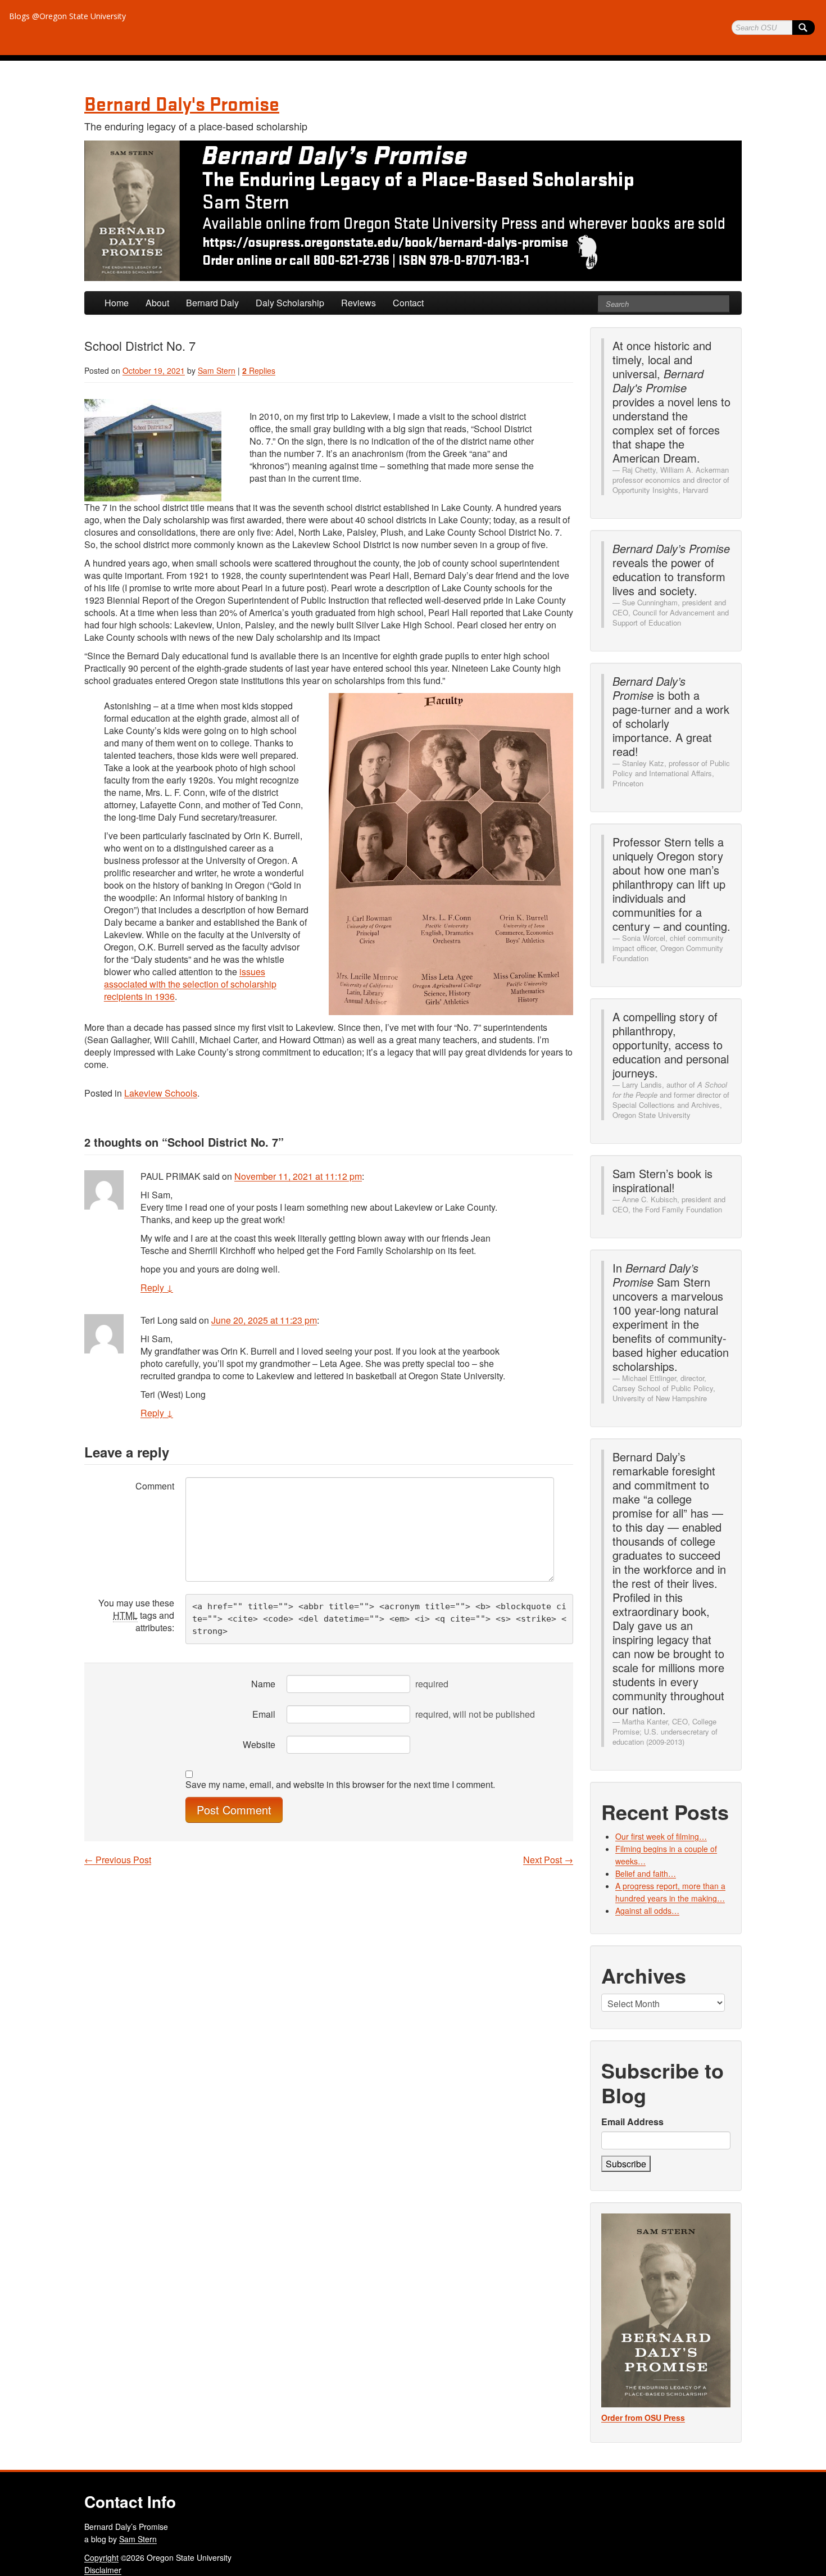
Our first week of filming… (661, 1836)
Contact (408, 303)
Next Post (548, 1860)
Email (264, 1714)
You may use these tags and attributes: (136, 1615)
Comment (155, 1486)
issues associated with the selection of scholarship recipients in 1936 (190, 984)
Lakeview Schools (161, 1093)
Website (259, 1744)
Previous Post (118, 1860)
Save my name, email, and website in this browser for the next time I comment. (340, 1785)
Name (263, 1684)
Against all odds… (647, 1911)
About (157, 303)
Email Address (632, 2122)
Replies (259, 370)
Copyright (101, 2557)
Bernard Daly (212, 303)
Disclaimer (103, 2570)
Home (117, 303)
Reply (157, 1287)
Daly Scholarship (290, 303)
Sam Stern (217, 370)
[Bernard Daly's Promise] (413, 211)
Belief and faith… (646, 1873)
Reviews (358, 303)
